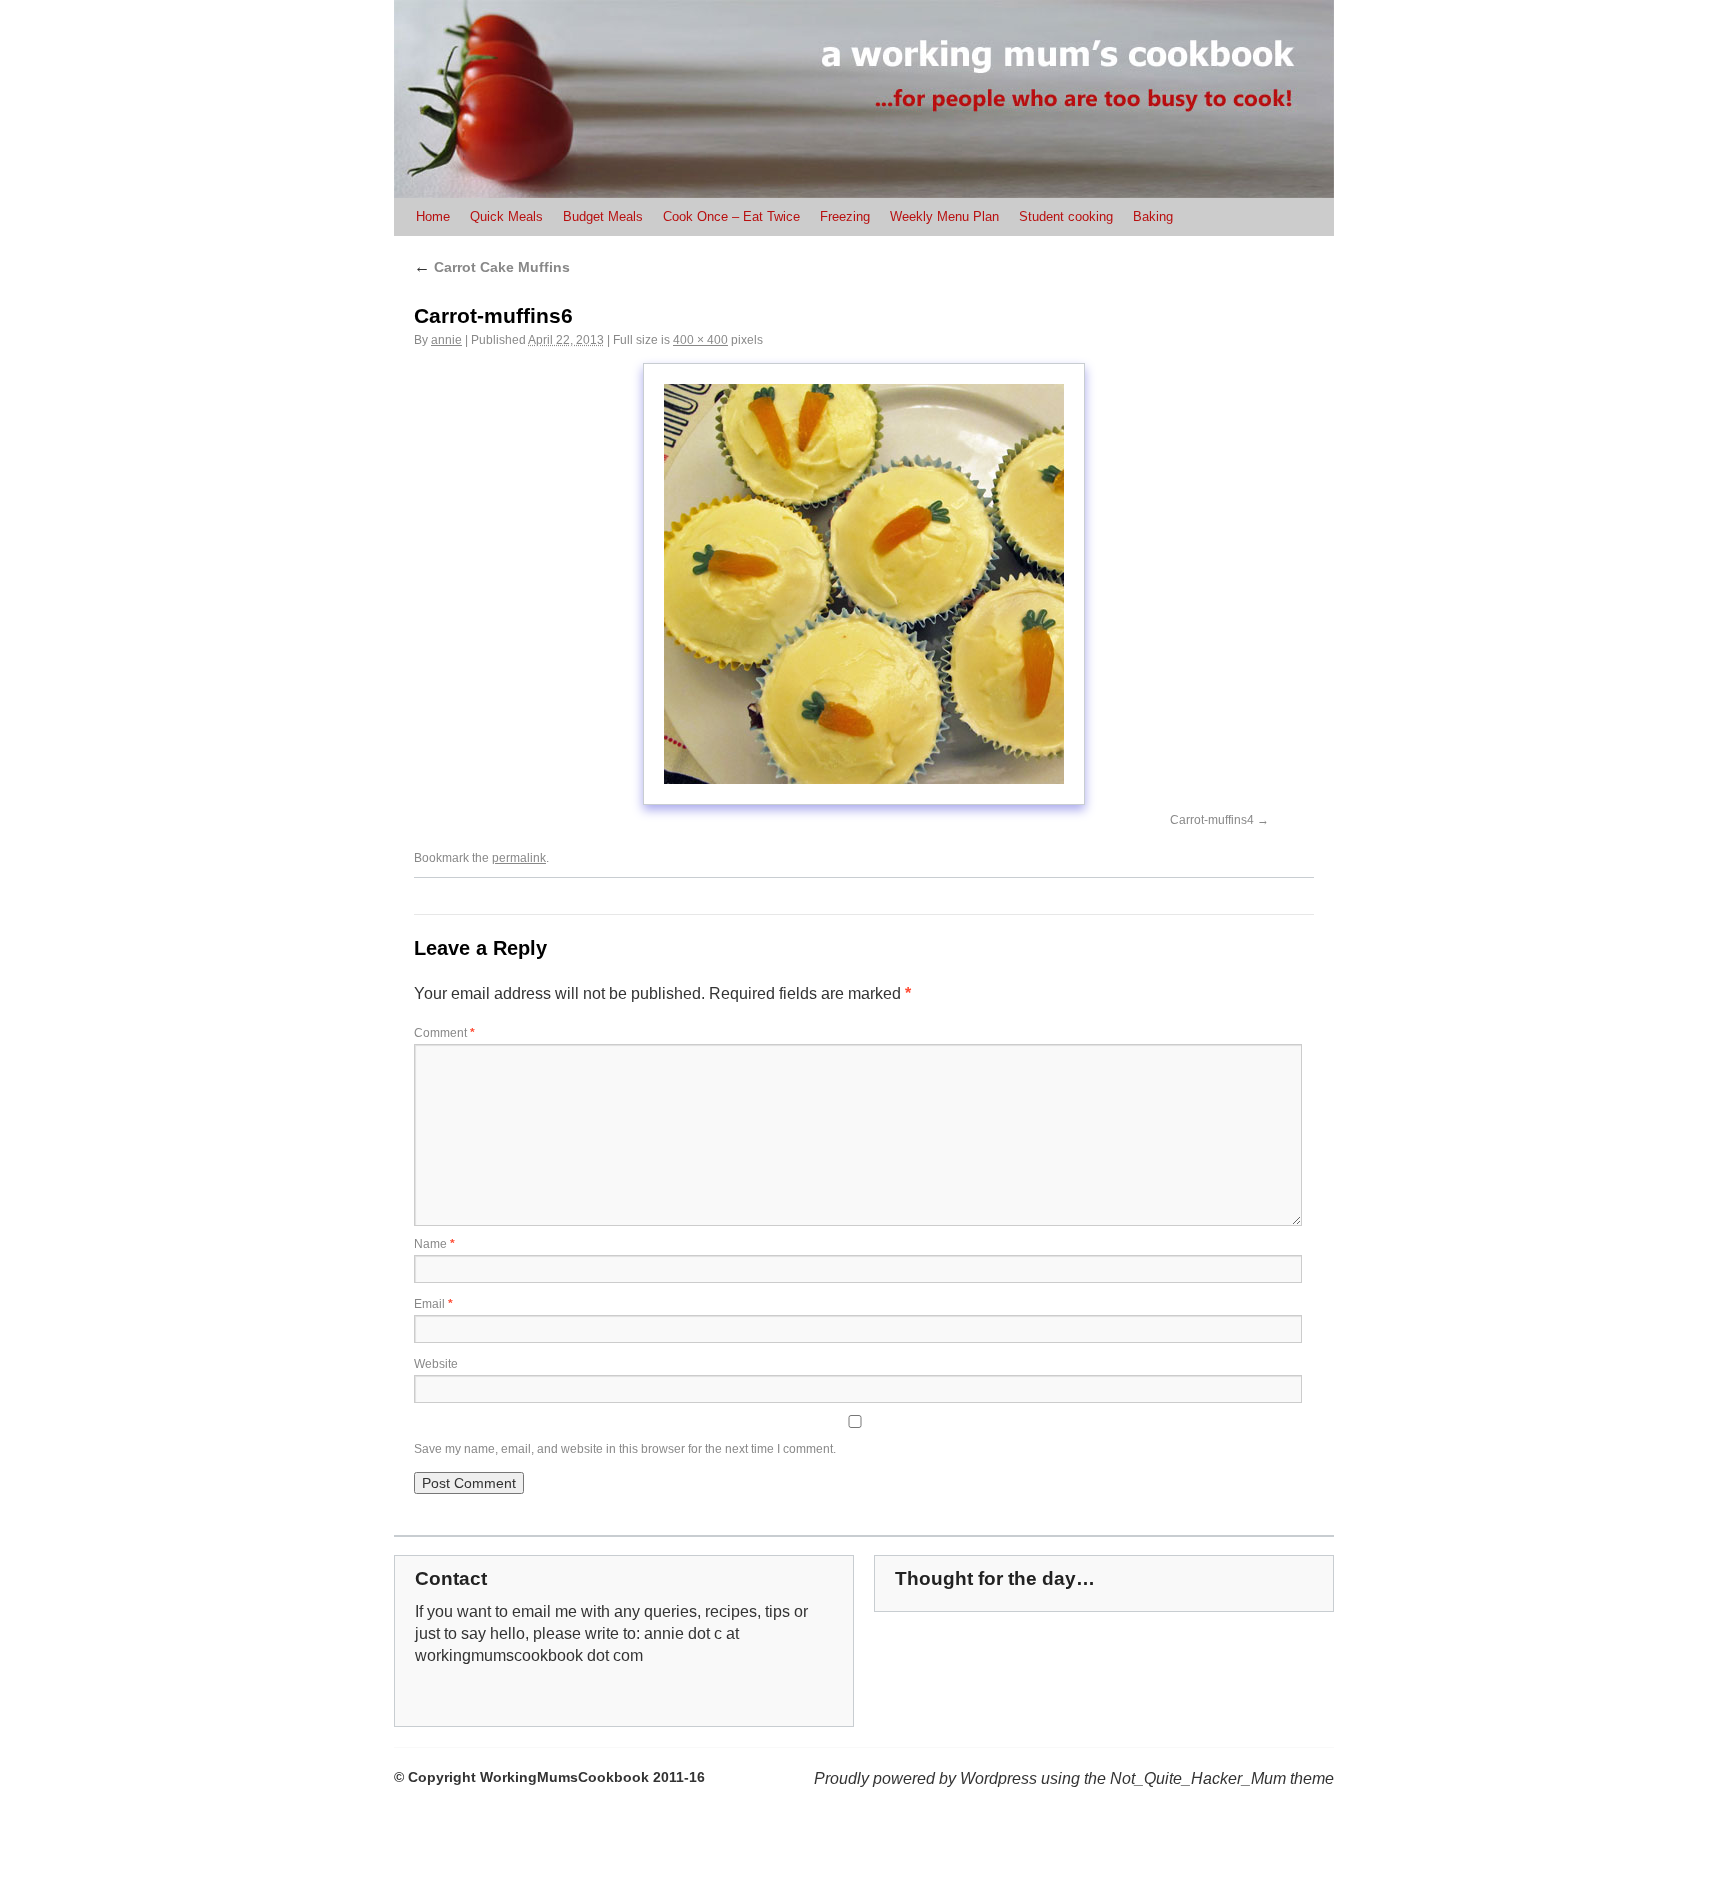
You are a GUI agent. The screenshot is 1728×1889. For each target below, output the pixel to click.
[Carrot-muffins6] (864, 584)
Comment (444, 1033)
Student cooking (1066, 216)
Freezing (845, 216)
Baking (1153, 216)
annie (446, 340)
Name (434, 1244)
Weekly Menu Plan (944, 216)
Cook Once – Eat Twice (731, 216)
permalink (519, 858)
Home (433, 216)
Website (436, 1364)
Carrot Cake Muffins (492, 267)
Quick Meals (506, 216)
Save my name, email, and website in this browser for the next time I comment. (625, 1449)
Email (433, 1304)
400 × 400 (700, 340)
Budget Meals (603, 216)
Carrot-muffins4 (1212, 820)
